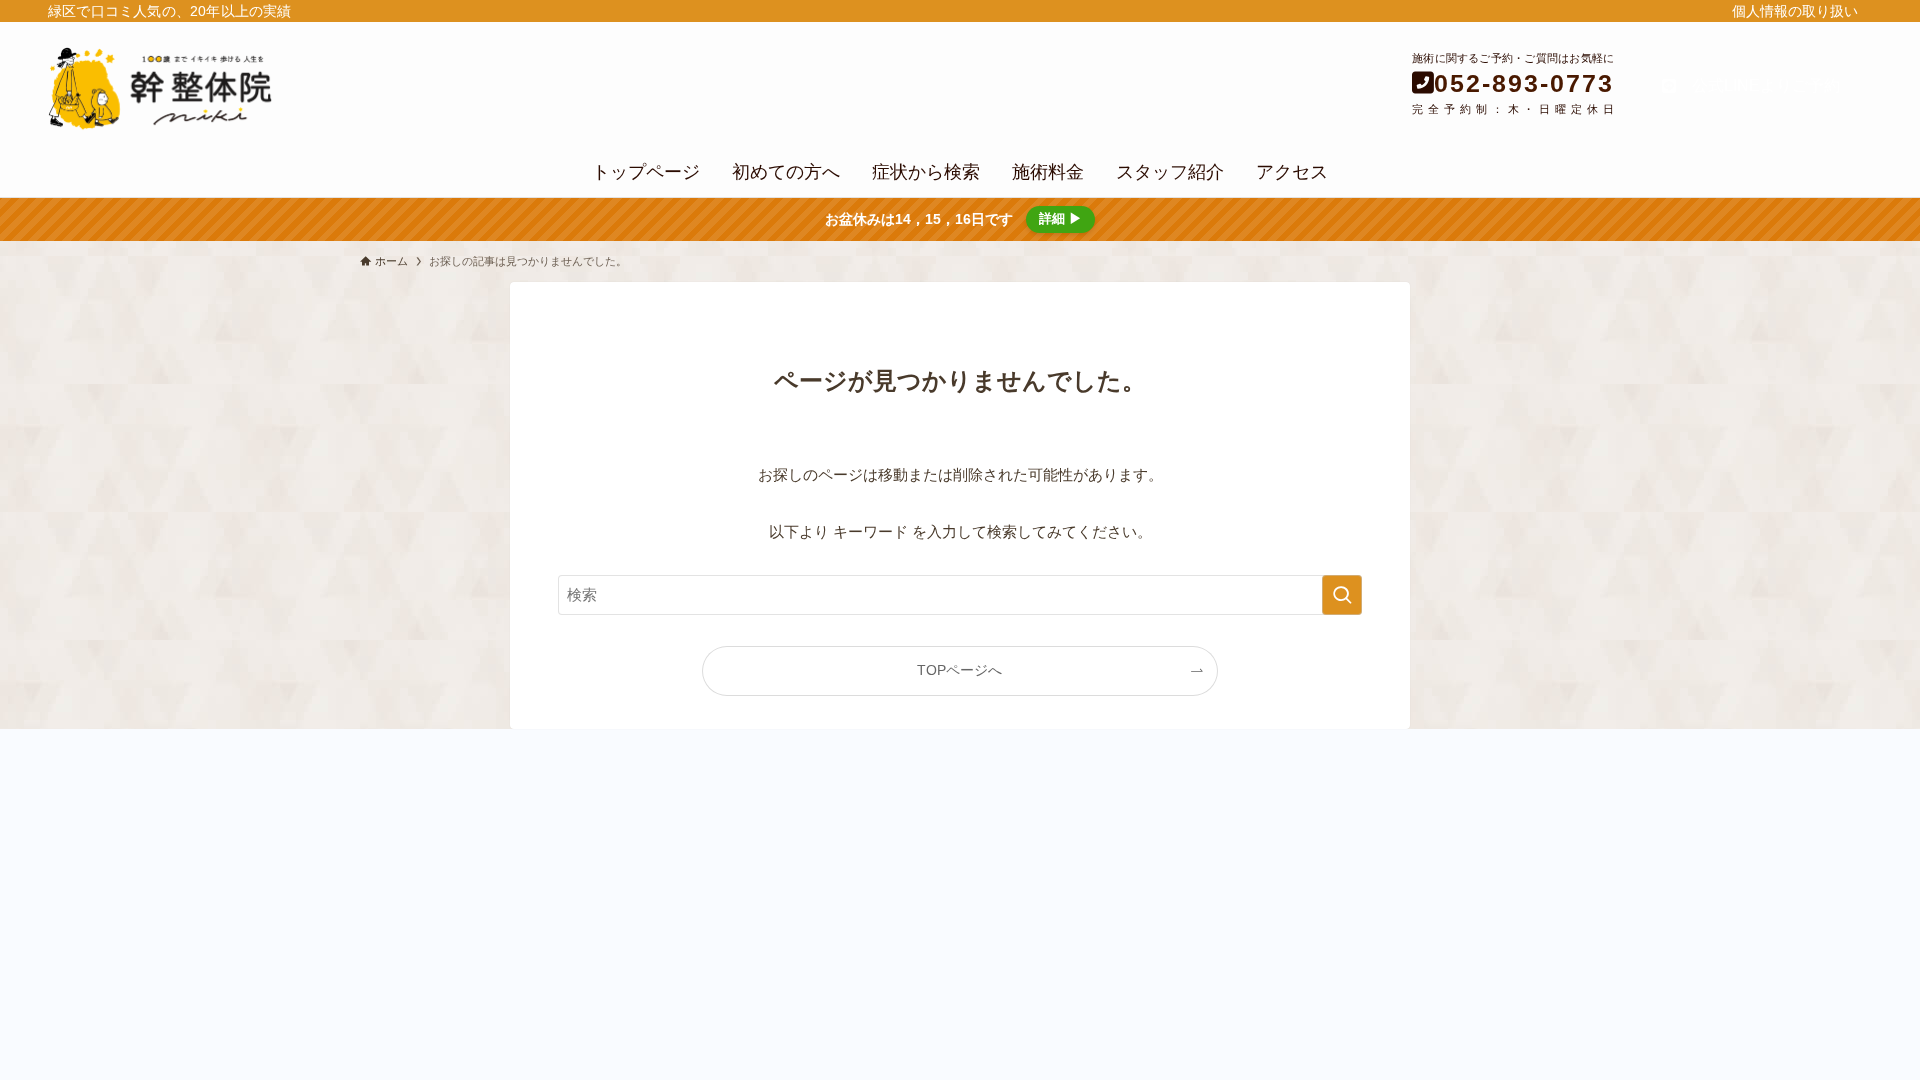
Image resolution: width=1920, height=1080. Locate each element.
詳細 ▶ (1060, 218)
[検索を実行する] (1342, 595)
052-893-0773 (1524, 83)
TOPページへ (959, 670)
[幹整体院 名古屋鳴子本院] (321, 88)
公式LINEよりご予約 (1758, 85)
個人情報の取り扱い (1795, 11)
